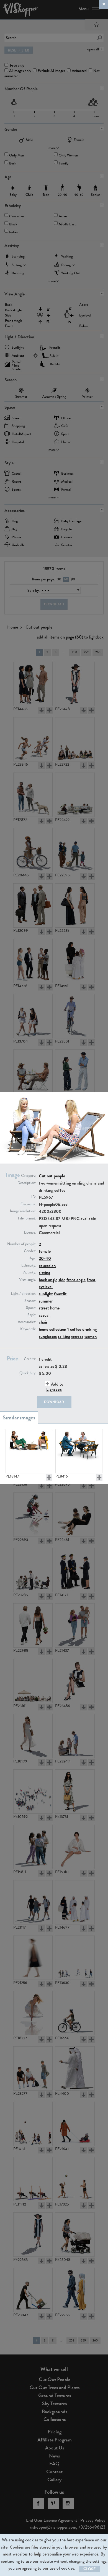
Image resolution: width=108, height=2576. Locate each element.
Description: (27, 1183)
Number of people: (22, 1244)
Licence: (30, 1232)
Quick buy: (28, 1373)
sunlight (46, 1294)
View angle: (28, 1280)
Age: (33, 1258)
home (55, 1308)
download (54, 1402)
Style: (32, 1315)
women (91, 1336)
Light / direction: (23, 1294)
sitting (44, 1272)
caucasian (47, 1266)
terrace (77, 1336)
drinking (89, 1329)
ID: (34, 1197)
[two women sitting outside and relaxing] (29, 1451)
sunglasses (48, 1336)
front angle (76, 1280)
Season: (30, 1301)
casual (44, 1315)
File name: (28, 1204)
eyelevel (46, 1287)
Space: (31, 1308)
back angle (48, 1280)
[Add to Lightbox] (49, 1478)
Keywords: (28, 1329)
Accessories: (27, 1322)
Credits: (30, 1359)
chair (43, 1322)
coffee (76, 1329)
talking (64, 1336)
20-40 (45, 1258)
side (62, 1280)
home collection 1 (54, 1329)
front (91, 1280)
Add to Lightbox (55, 1387)
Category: (29, 1176)
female (45, 1251)
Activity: (30, 1272)
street (44, 1308)
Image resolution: (23, 1211)
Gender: (30, 1251)
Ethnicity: (29, 1265)
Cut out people (52, 1176)
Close (89, 2569)
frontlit (60, 1294)
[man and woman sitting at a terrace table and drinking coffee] (79, 1451)
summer (46, 1301)
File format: (27, 1218)
